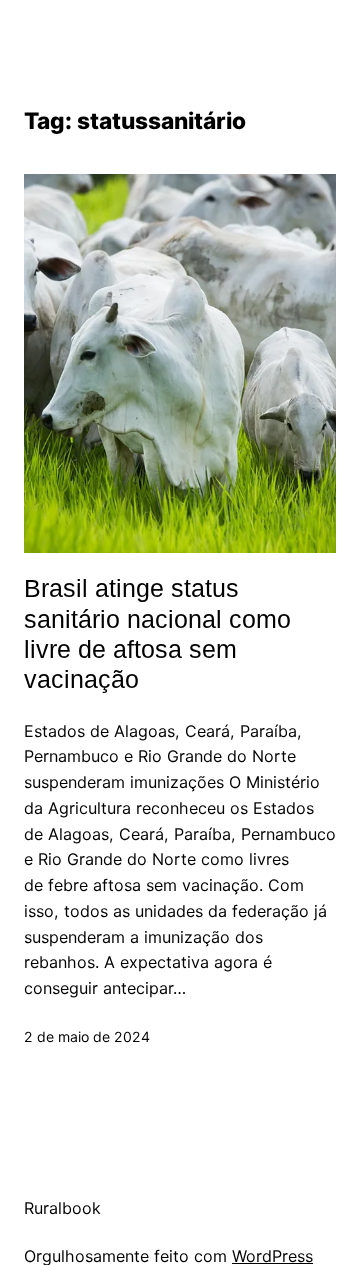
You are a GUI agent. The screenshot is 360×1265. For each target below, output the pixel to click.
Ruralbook (62, 1208)
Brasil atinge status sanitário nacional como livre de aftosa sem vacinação (157, 633)
